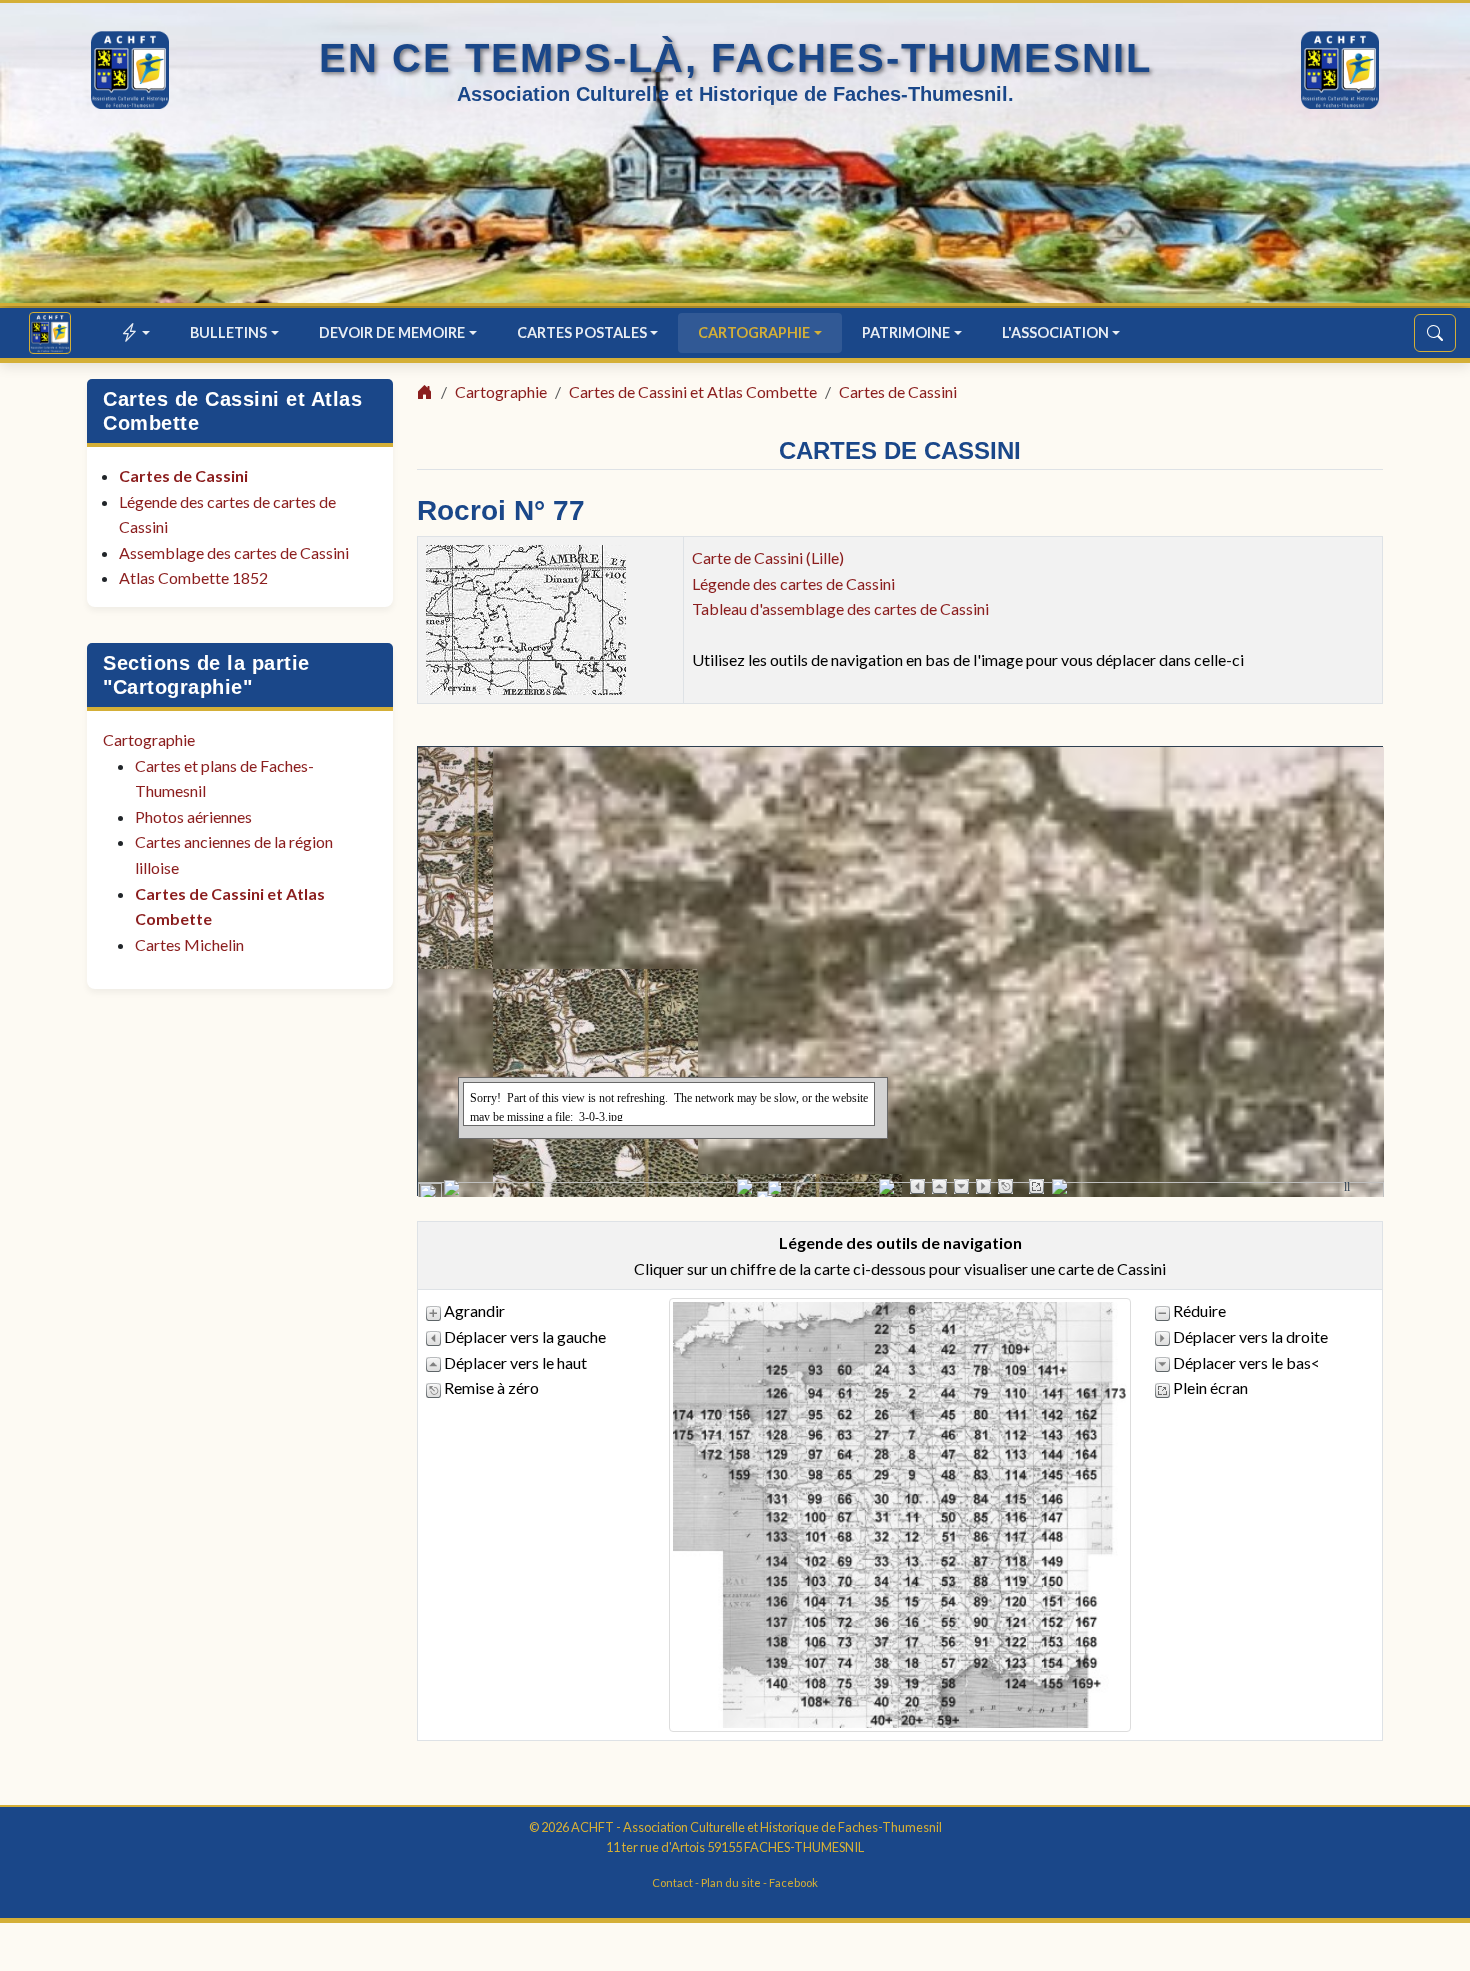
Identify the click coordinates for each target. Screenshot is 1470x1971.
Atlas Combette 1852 (193, 577)
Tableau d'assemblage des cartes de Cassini (840, 608)
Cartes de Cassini (183, 475)
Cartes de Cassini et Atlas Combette (693, 391)
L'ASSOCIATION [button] (1055, 332)
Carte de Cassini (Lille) (768, 557)
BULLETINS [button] (228, 332)
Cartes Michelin (189, 944)
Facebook (793, 1882)
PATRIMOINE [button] (906, 332)
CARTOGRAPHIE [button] (754, 332)
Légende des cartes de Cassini (793, 583)
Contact (672, 1882)
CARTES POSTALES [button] (582, 332)
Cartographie (149, 739)
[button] (136, 332)
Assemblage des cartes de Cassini (234, 552)
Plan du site (731, 1882)
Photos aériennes (193, 816)
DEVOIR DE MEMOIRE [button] (392, 332)
